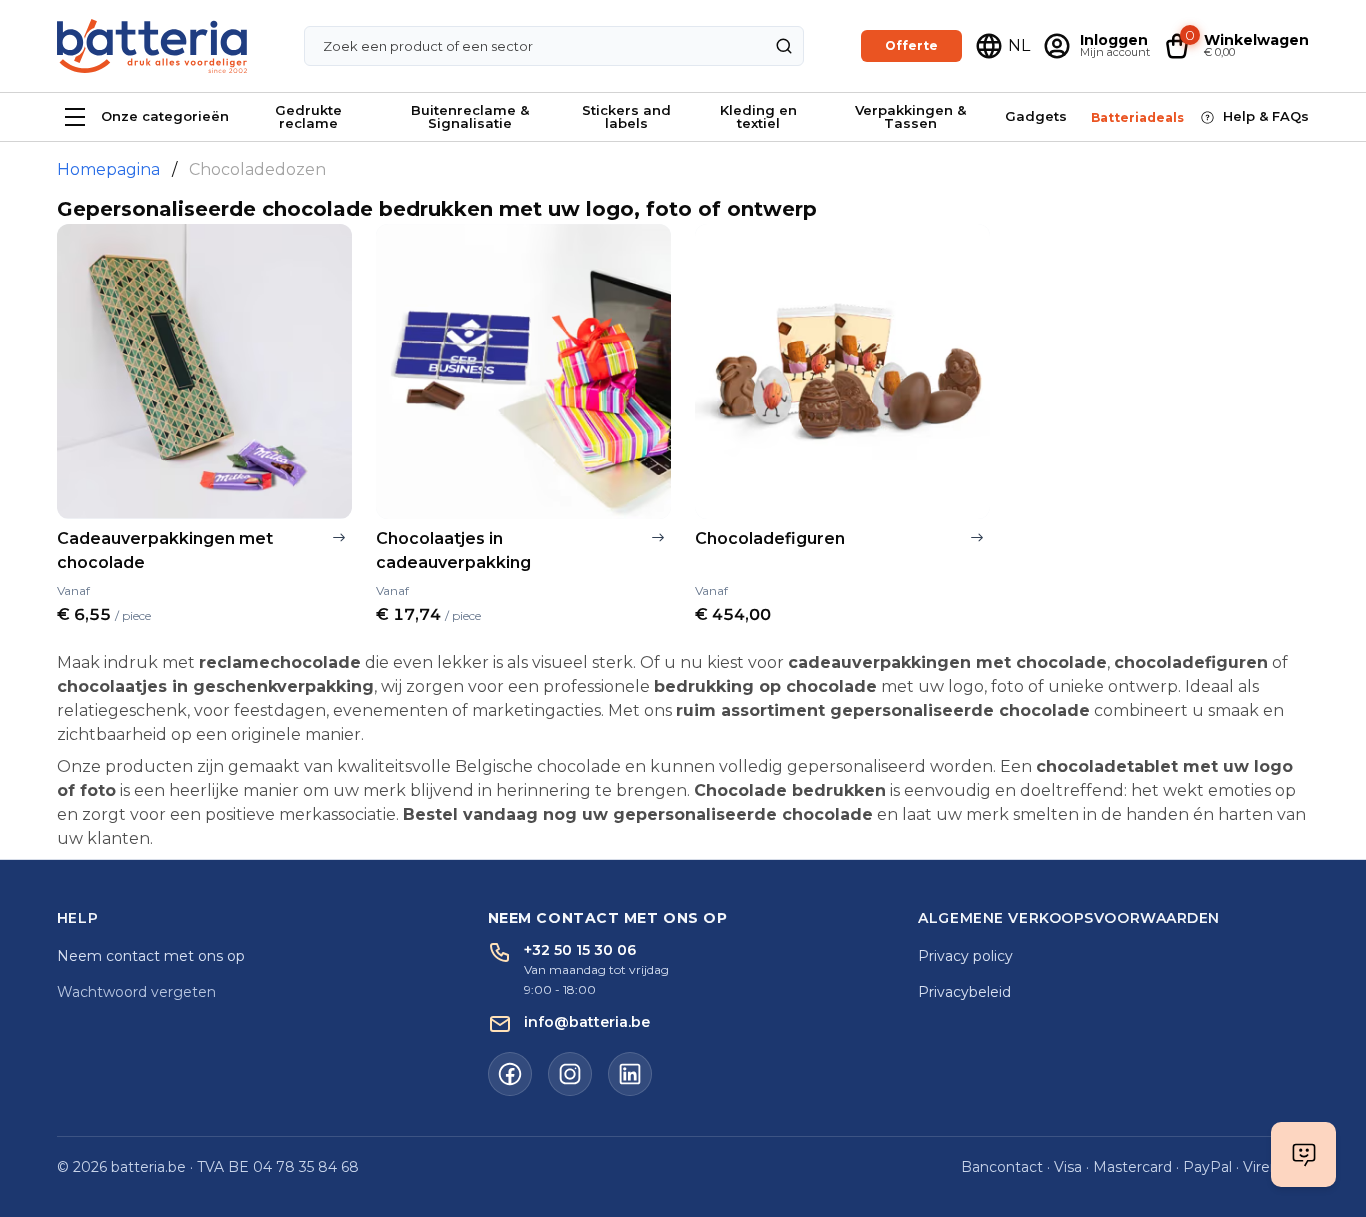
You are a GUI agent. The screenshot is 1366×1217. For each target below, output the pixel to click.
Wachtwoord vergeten (136, 992)
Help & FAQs (1266, 116)
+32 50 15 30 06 (580, 950)
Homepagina (108, 169)
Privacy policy (965, 956)
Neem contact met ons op (151, 956)
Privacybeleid (964, 992)
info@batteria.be (587, 1022)
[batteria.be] (152, 46)
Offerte (911, 45)
